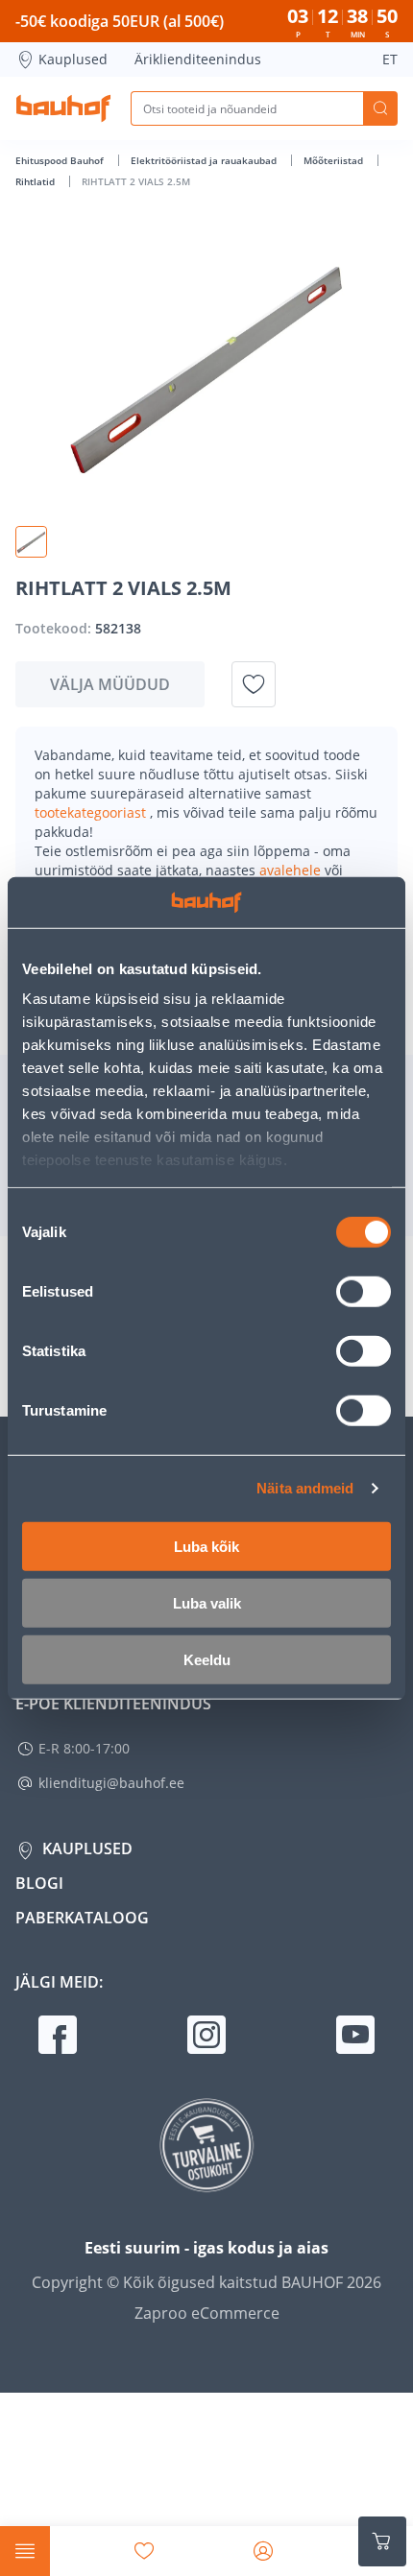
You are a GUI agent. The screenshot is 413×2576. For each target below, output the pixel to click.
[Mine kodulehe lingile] (63, 108)
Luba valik (207, 1602)
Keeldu (207, 1659)
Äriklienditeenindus (198, 59)
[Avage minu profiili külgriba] (263, 2551)
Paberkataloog (82, 1918)
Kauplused (73, 59)
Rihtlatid (36, 181)
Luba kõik (206, 1546)
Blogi (39, 1883)
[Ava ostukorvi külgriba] (382, 2541)
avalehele (292, 870)
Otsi (380, 108)
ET (390, 59)
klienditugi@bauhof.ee (111, 1783)
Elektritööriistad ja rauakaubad (205, 160)
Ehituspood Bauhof (61, 160)
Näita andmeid (305, 1488)
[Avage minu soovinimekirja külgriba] (144, 2551)
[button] (31, 542)
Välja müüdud (110, 684)
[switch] (364, 1291)
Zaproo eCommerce (207, 2313)
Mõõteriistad (335, 160)
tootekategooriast (92, 812)
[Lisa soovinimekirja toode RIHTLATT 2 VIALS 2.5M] (254, 684)
